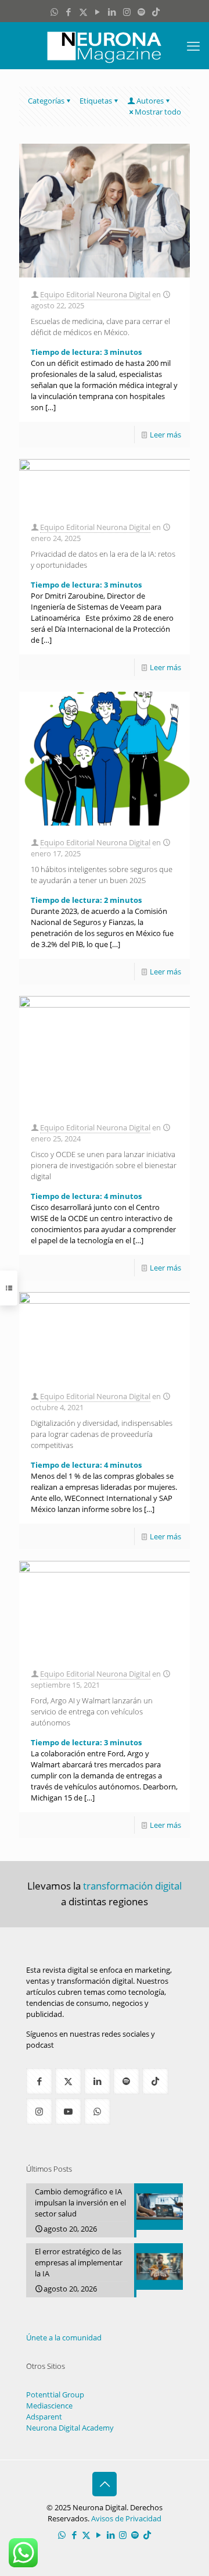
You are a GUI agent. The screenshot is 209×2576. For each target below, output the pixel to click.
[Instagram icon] (127, 12)
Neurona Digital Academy (70, 2428)
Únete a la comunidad (64, 2337)
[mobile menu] (193, 45)
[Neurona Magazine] (105, 45)
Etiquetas (96, 101)
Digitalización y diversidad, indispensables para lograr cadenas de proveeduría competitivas (102, 1434)
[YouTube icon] (98, 12)
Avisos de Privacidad (126, 2518)
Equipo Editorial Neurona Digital (95, 294)
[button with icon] (39, 2081)
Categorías (46, 101)
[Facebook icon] (69, 12)
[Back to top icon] (105, 2484)
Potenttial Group (55, 2394)
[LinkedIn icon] (112, 12)
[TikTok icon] (156, 12)
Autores (150, 101)
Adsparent (44, 2417)
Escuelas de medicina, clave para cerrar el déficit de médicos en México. (100, 327)
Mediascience (49, 2406)
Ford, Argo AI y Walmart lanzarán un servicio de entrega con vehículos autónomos (92, 1712)
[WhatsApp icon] (54, 12)
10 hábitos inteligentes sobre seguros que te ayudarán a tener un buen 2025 (102, 875)
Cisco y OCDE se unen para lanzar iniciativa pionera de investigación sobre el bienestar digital (104, 1165)
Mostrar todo (158, 112)
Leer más (165, 435)
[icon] (141, 12)
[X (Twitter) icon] (83, 12)
